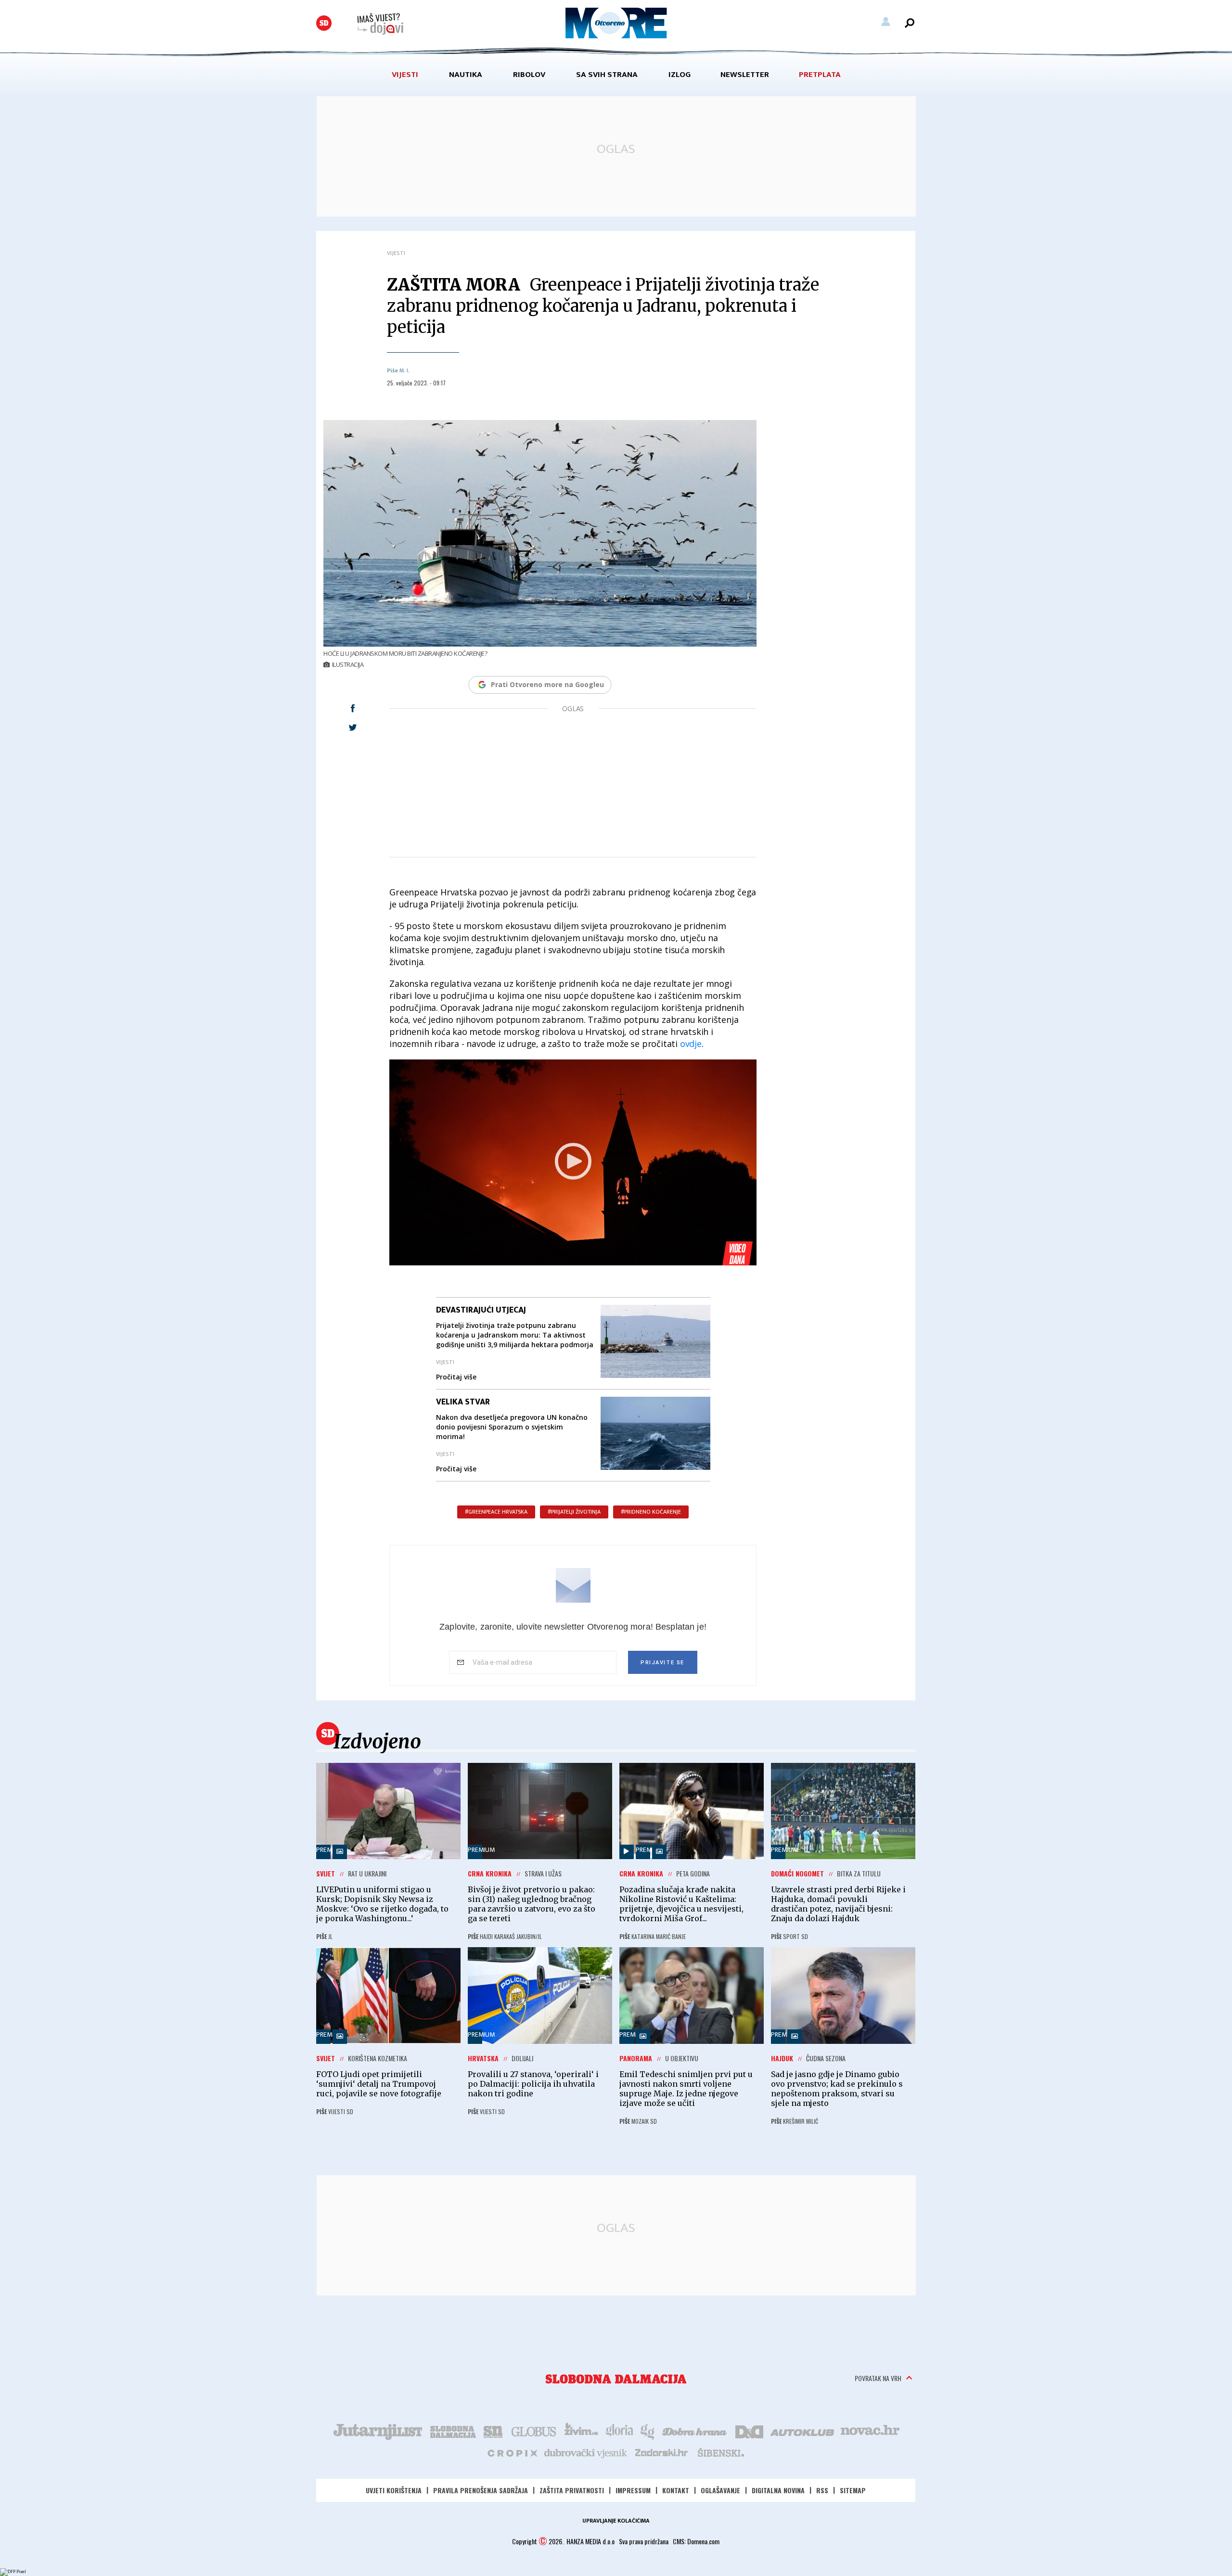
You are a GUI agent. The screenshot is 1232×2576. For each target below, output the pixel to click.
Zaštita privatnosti (572, 2490)
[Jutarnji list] (377, 2431)
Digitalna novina (778, 2490)
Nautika (466, 75)
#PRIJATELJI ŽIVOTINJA (574, 1512)
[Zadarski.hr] (662, 2452)
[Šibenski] (720, 2452)
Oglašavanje (720, 2490)
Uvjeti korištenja (394, 2490)
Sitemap (853, 2490)
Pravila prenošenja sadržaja (481, 2490)
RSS (822, 2490)
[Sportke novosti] (493, 2431)
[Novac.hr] (870, 2431)
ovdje (691, 1044)
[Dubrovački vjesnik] (586, 2452)
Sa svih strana (607, 75)
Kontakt (676, 2490)
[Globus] (534, 2431)
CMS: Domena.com (696, 2541)
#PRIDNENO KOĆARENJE (651, 1512)
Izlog (680, 75)
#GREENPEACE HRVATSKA (496, 1512)
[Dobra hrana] (695, 2431)
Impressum (633, 2490)
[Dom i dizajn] (749, 2431)
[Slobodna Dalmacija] (324, 23)
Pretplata (820, 75)
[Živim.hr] (581, 2431)
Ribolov (529, 75)
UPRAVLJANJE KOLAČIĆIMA (616, 2521)
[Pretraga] (910, 23)
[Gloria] (619, 2431)
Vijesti (405, 75)
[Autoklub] (803, 2431)
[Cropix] (512, 2452)
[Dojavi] (380, 24)
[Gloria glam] (648, 2431)
